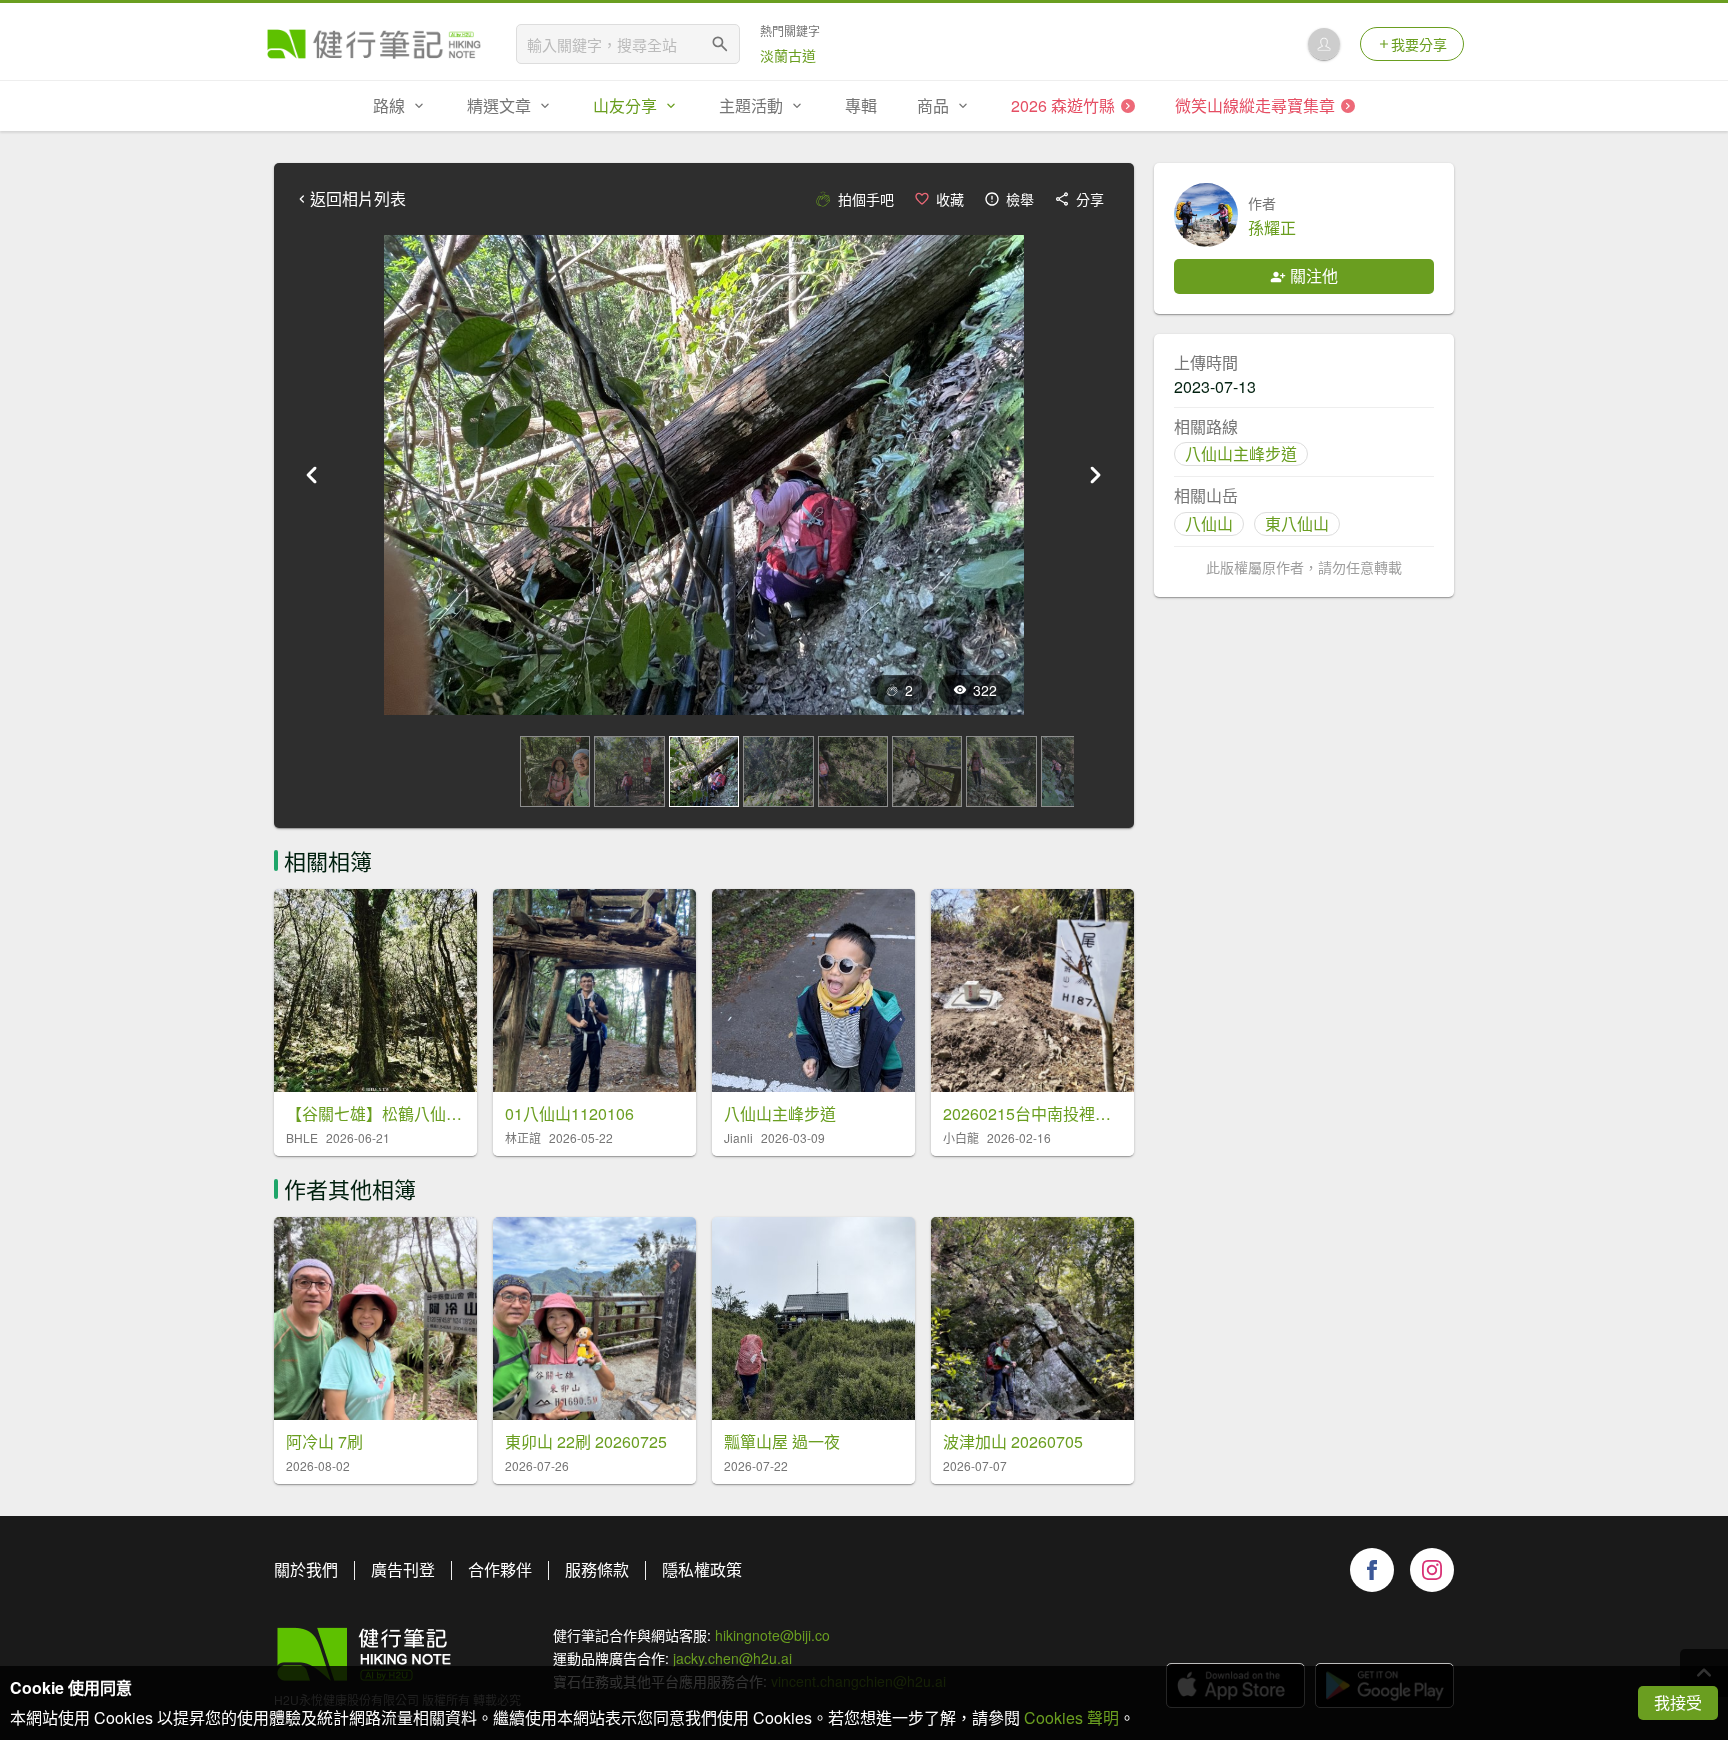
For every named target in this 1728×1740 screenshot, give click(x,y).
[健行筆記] (374, 44)
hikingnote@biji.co (772, 1635)
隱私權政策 (702, 1569)
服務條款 (597, 1569)
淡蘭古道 (788, 55)
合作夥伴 (500, 1569)
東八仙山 (1297, 523)
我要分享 (1419, 44)
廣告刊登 (403, 1569)
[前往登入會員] (1324, 44)
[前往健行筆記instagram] (1432, 1570)
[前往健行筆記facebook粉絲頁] (1372, 1570)
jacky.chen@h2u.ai (732, 1658)
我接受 (1678, 1702)
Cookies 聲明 (1071, 1717)
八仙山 (1209, 523)
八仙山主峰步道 (1241, 453)
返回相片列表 (358, 199)
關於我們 (306, 1569)
